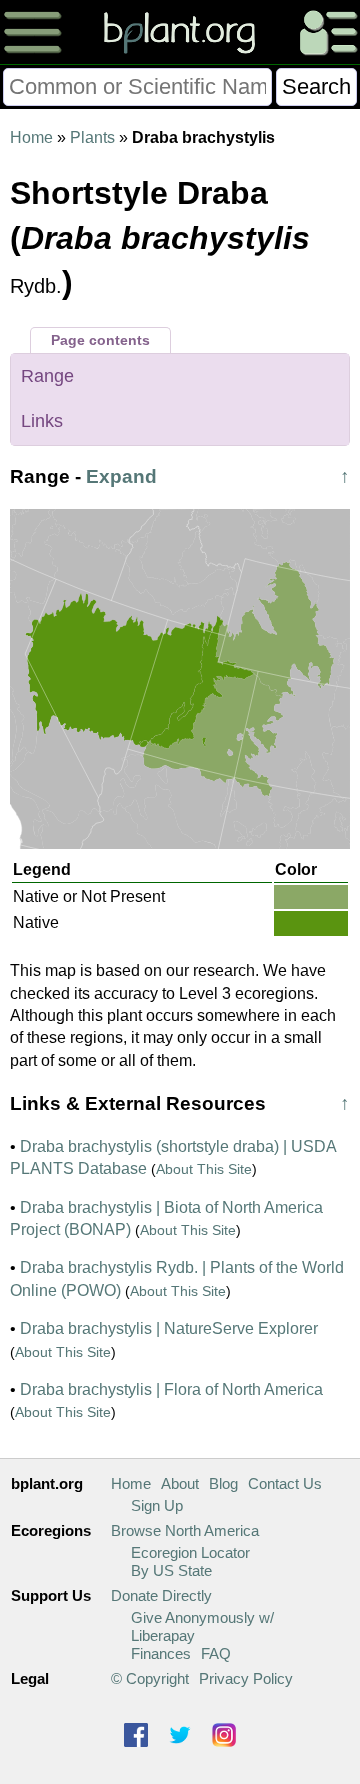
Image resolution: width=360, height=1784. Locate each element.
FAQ (216, 1653)
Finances (161, 1653)
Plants (92, 137)
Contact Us (285, 1483)
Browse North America (185, 1530)
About (180, 1483)
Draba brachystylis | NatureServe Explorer (169, 1328)
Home (31, 137)
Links (42, 421)
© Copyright (150, 1678)
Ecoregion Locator (190, 1552)
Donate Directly (161, 1595)
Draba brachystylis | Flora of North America (171, 1389)
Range (47, 376)
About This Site (204, 1169)
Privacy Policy (246, 1678)
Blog (223, 1483)
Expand (121, 476)
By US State (171, 1570)
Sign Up (157, 1505)
